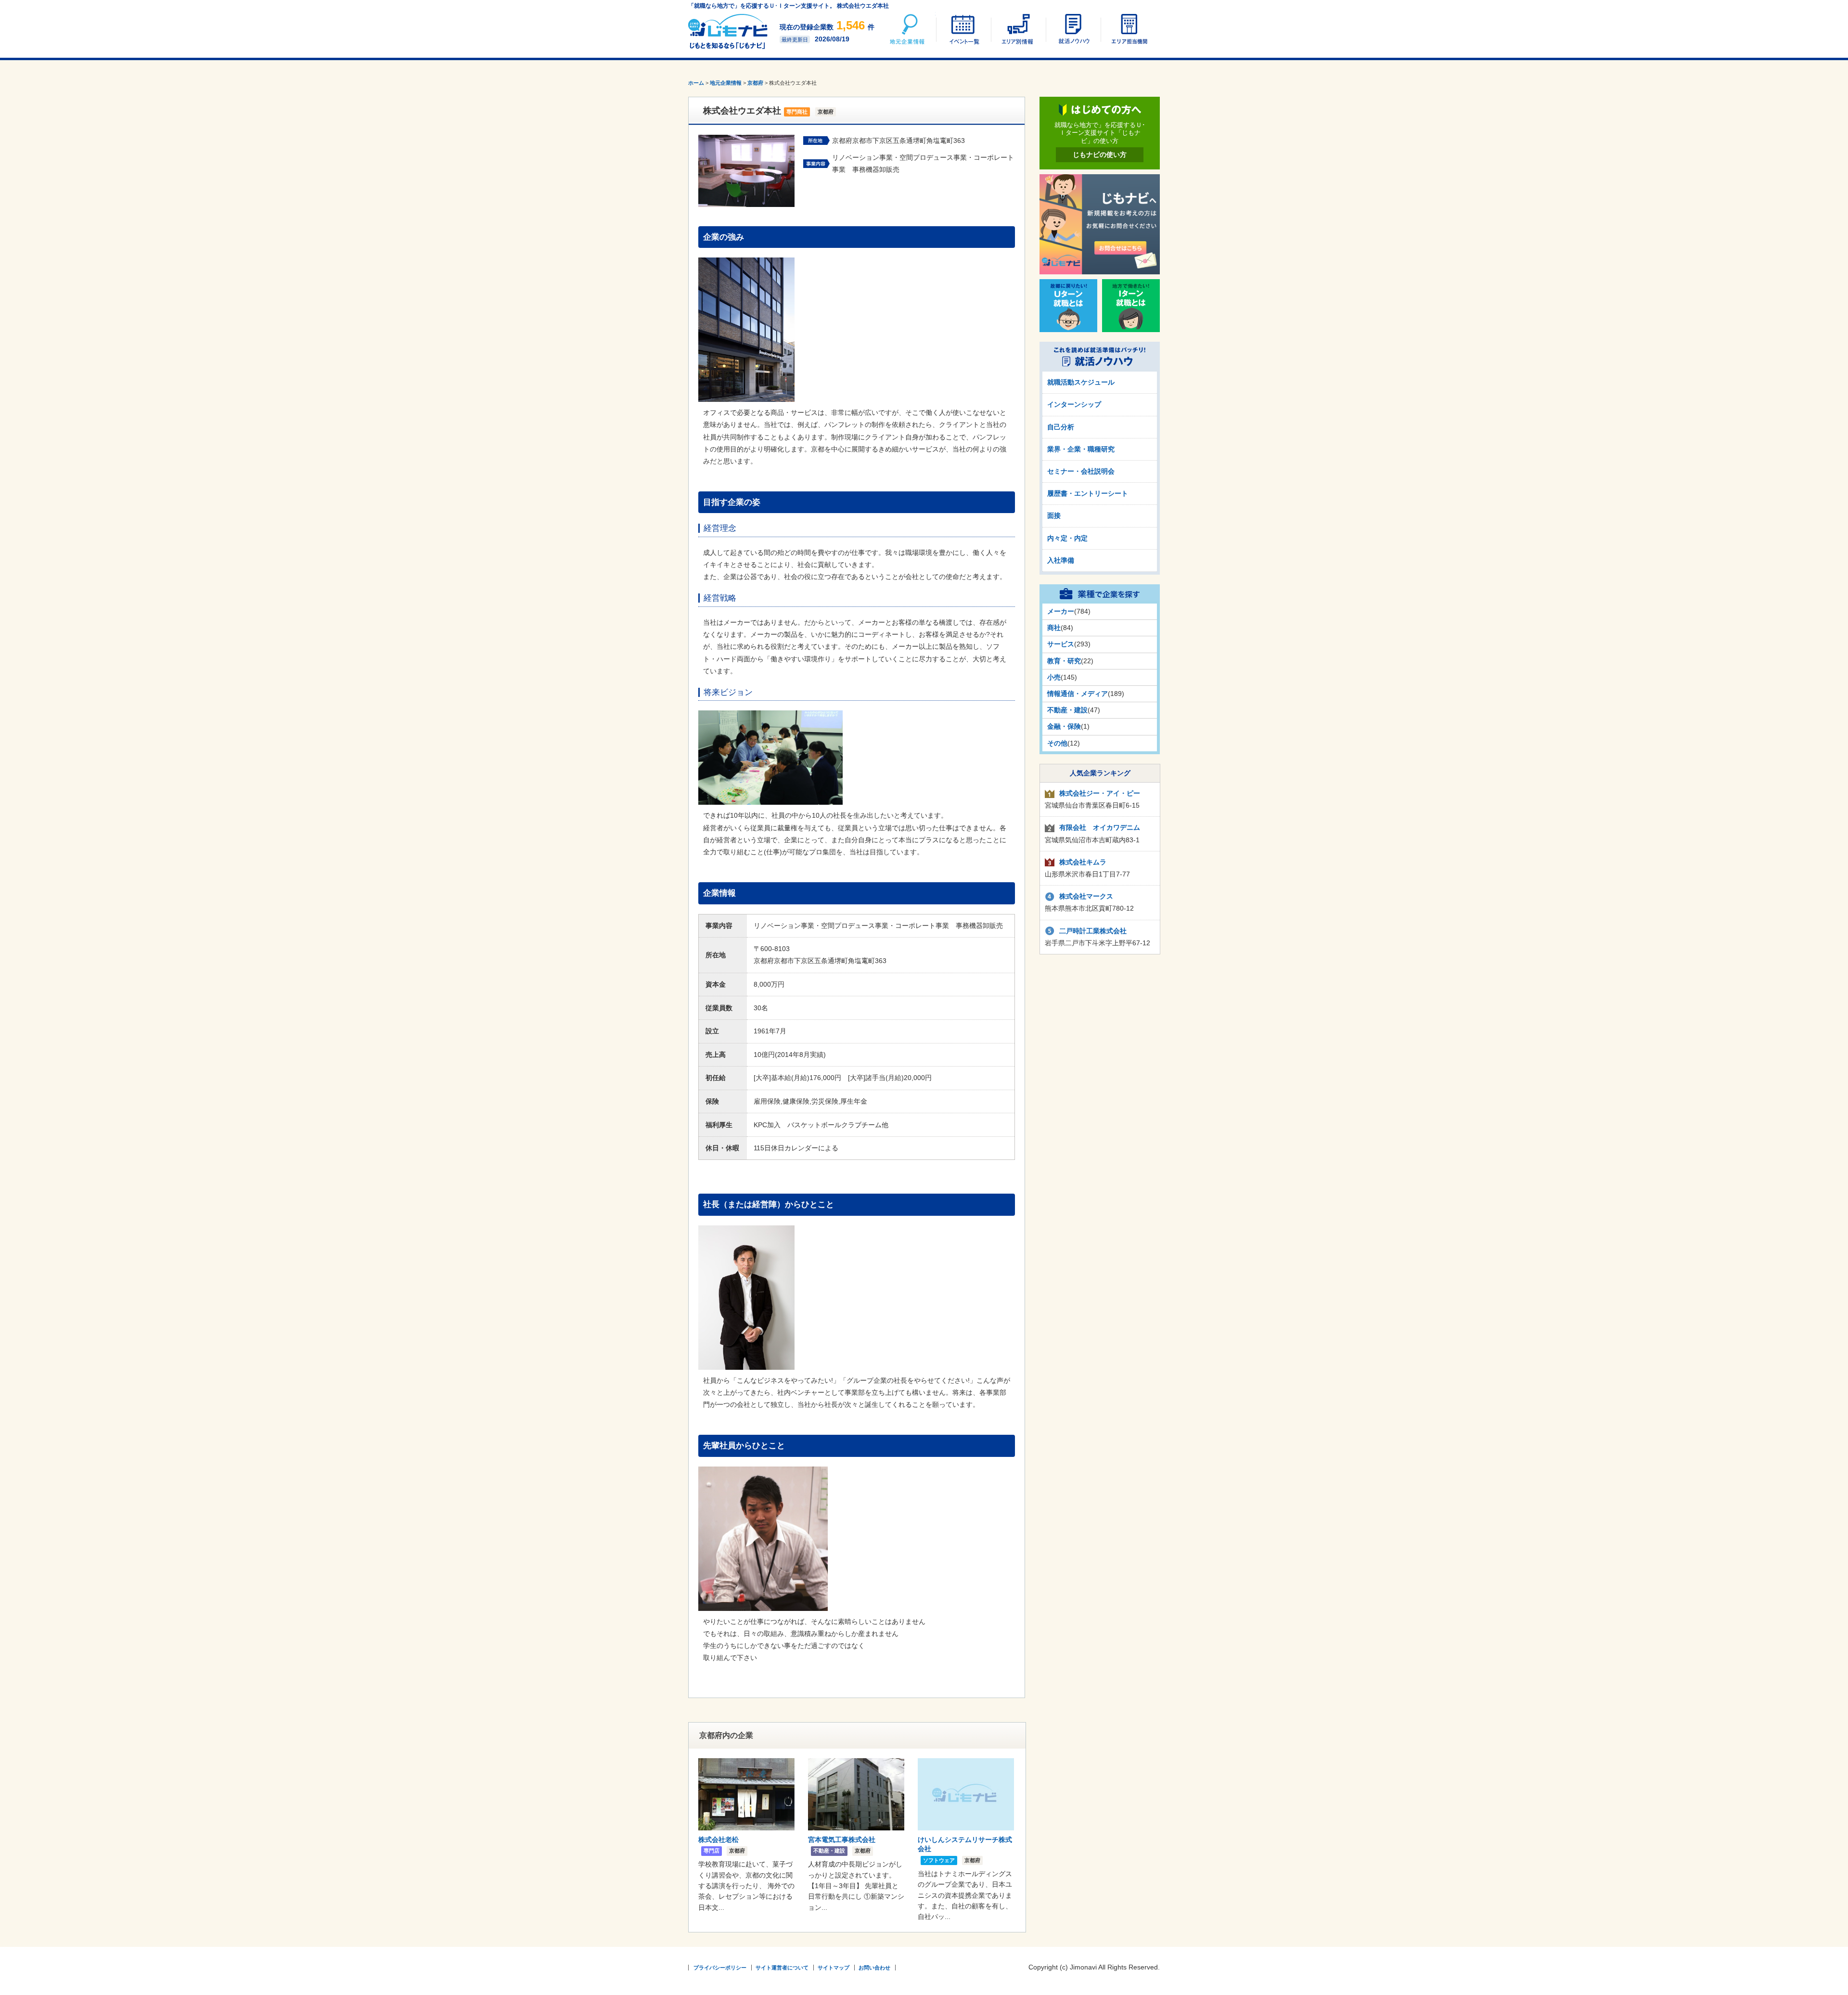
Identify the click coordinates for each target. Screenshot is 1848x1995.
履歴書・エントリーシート (1088, 493)
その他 (1057, 743)
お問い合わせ (874, 1968)
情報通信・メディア (1078, 694)
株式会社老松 (719, 1840)
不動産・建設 (1067, 710)
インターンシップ (1074, 404)
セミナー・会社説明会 (1081, 471)
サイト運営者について (782, 1968)
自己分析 (1061, 427)
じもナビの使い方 (1100, 154)
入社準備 (1061, 560)
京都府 (755, 83)
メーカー (1061, 611)
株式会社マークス (1086, 896)
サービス (1061, 644)
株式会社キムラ (1083, 862)
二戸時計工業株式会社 (1093, 931)
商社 (1054, 628)
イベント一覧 (963, 29)
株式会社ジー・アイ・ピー (1100, 793)
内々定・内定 (1067, 538)
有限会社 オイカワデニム (1100, 827)
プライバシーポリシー (720, 1968)
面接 (1054, 515)
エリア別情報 (1018, 29)
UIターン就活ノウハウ (1073, 29)
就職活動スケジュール (1081, 382)
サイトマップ (834, 1968)
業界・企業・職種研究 (1081, 449)
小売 (1054, 677)
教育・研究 (1064, 661)
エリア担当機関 (1128, 29)
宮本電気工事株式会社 (842, 1840)
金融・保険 (1064, 726)
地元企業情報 (908, 29)
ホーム (696, 83)
